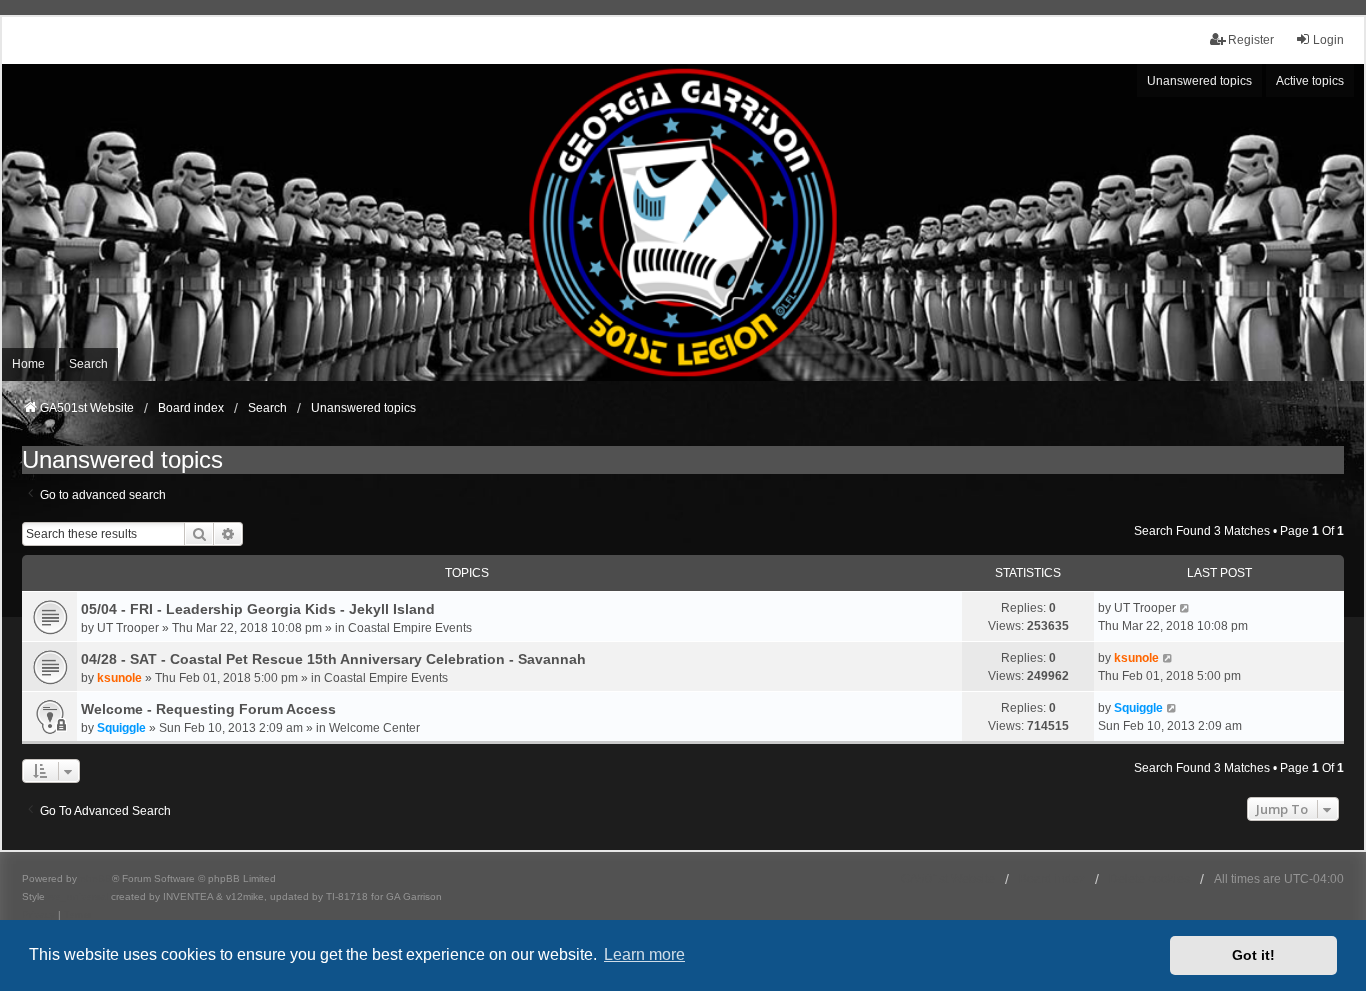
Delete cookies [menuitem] (1149, 879)
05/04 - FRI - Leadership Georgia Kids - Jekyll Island (258, 609)
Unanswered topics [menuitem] (1199, 81)
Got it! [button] (1253, 955)
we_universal (78, 896)
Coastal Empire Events (410, 628)
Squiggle (121, 728)
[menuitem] (38, 915)
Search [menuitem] (88, 364)
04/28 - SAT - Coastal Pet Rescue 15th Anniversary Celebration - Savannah (333, 659)
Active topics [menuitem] (1310, 81)
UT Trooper (128, 628)
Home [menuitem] (28, 364)
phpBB (96, 878)
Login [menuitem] (1328, 40)
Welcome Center (374, 728)
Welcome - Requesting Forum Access (208, 709)
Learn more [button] (644, 954)
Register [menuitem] (1251, 40)
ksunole (119, 678)
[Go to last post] (1185, 608)
